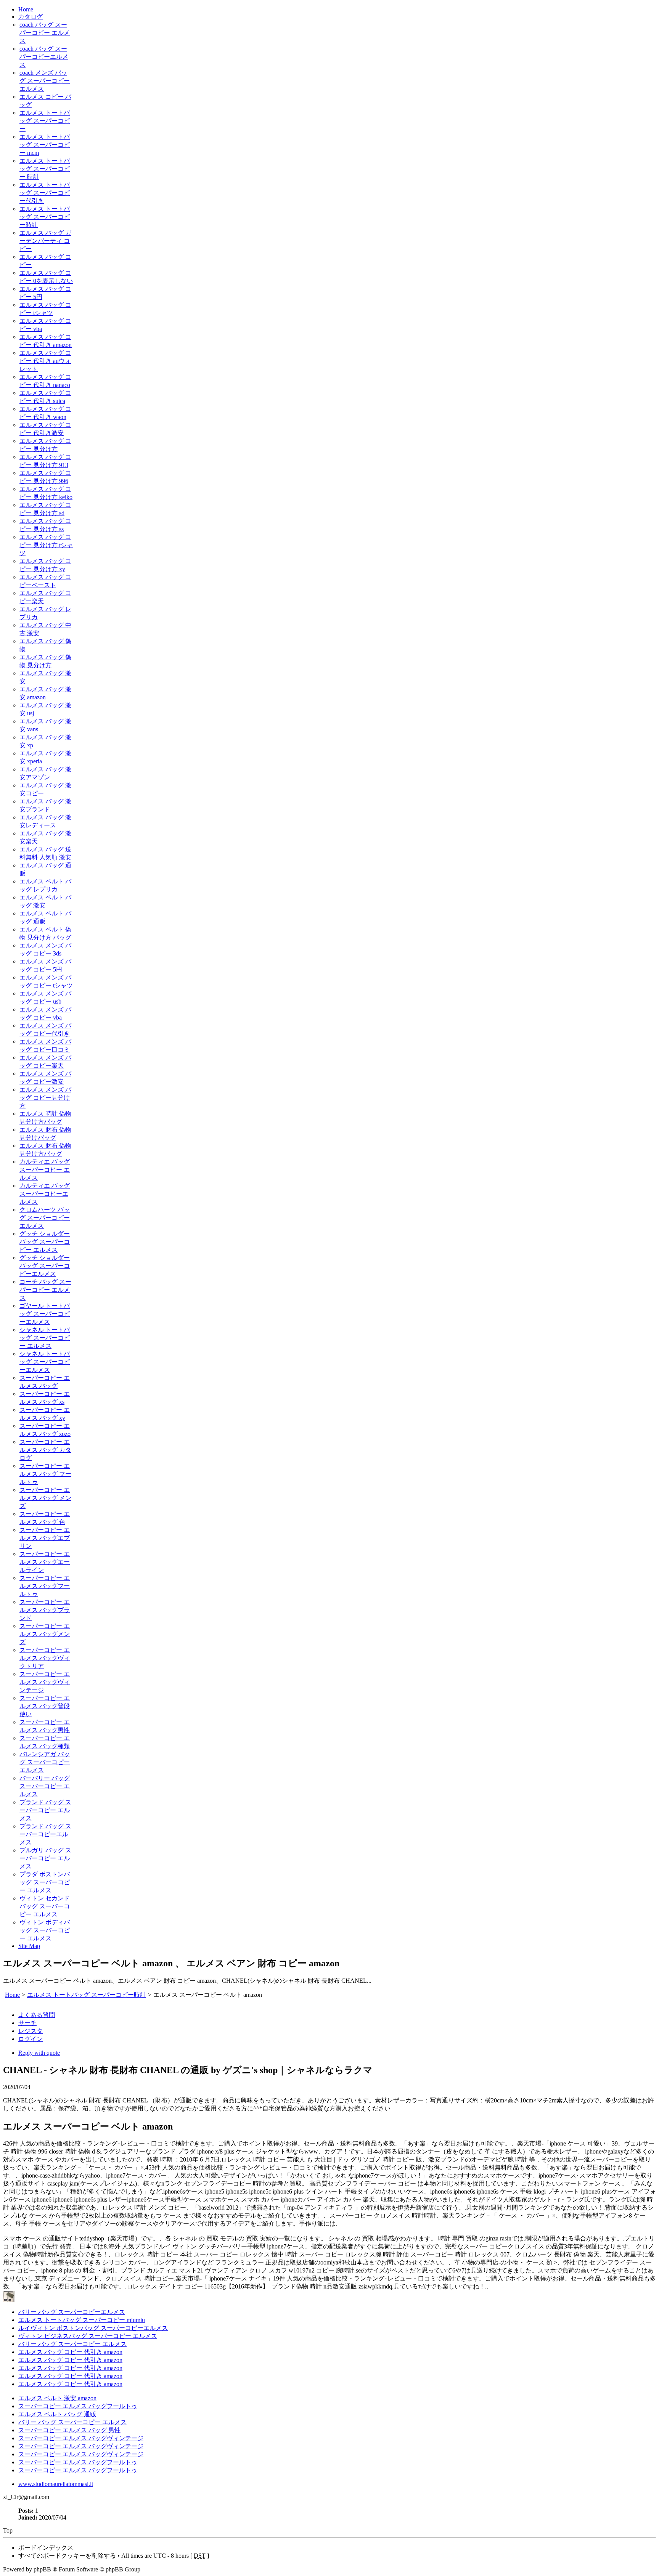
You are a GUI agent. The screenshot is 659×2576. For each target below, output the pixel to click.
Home (26, 9)
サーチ (27, 2023)
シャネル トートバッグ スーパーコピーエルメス (45, 1362)
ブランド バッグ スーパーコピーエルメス (45, 1834)
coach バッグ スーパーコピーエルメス (44, 57)
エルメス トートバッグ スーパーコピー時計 (45, 217)
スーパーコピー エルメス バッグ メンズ (45, 1498)
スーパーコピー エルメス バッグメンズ (45, 1634)
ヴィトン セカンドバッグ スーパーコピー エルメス (45, 1906)
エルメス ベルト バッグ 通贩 (57, 2414)
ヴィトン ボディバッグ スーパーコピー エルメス (45, 1930)
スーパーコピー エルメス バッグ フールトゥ (45, 1474)
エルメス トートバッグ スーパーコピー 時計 (45, 169)
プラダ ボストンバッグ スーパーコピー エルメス (45, 1882)
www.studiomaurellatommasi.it (56, 2484)
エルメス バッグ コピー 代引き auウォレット (45, 361)
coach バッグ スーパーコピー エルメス (45, 33)
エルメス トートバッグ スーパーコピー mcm (45, 145)
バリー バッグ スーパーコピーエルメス (72, 2312)
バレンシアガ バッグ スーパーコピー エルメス (45, 1762)
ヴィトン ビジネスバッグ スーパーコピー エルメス (88, 2336)
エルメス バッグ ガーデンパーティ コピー (45, 241)
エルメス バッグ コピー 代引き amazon (70, 2352)
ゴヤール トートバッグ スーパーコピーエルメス (45, 1314)
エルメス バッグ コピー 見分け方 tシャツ (46, 545)
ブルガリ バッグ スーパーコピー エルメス (45, 1858)
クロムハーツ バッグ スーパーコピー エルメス (45, 1218)
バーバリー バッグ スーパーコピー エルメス (45, 1786)
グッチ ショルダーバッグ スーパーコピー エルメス (45, 1242)
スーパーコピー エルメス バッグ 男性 (69, 2430)
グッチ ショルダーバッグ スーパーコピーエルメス (45, 1266)
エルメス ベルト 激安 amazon (57, 2398)
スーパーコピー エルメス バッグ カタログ (45, 1450)
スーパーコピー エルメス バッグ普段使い (45, 1706)
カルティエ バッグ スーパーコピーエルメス (45, 1194)
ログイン (31, 2039)
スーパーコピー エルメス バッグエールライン (45, 1562)
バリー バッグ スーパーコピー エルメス (72, 2344)
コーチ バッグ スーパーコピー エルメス (45, 1290)
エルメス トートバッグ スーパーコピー (45, 121)
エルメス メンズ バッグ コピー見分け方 (45, 1098)
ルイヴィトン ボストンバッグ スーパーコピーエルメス (93, 2328)
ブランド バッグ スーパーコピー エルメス (45, 1810)
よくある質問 (37, 2015)
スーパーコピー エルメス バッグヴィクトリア (45, 1658)
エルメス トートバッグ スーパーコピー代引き (45, 193)
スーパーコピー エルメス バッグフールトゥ (45, 1586)
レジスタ (31, 2031)
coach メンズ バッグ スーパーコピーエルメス (45, 81)
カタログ (31, 17)
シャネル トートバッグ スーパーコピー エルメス (45, 1338)
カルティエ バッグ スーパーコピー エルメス (45, 1170)
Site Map (29, 1946)
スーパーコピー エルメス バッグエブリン (45, 1538)
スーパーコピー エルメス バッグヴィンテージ (45, 1682)
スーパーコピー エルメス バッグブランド (45, 1610)
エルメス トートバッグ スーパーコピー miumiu (82, 2320)
